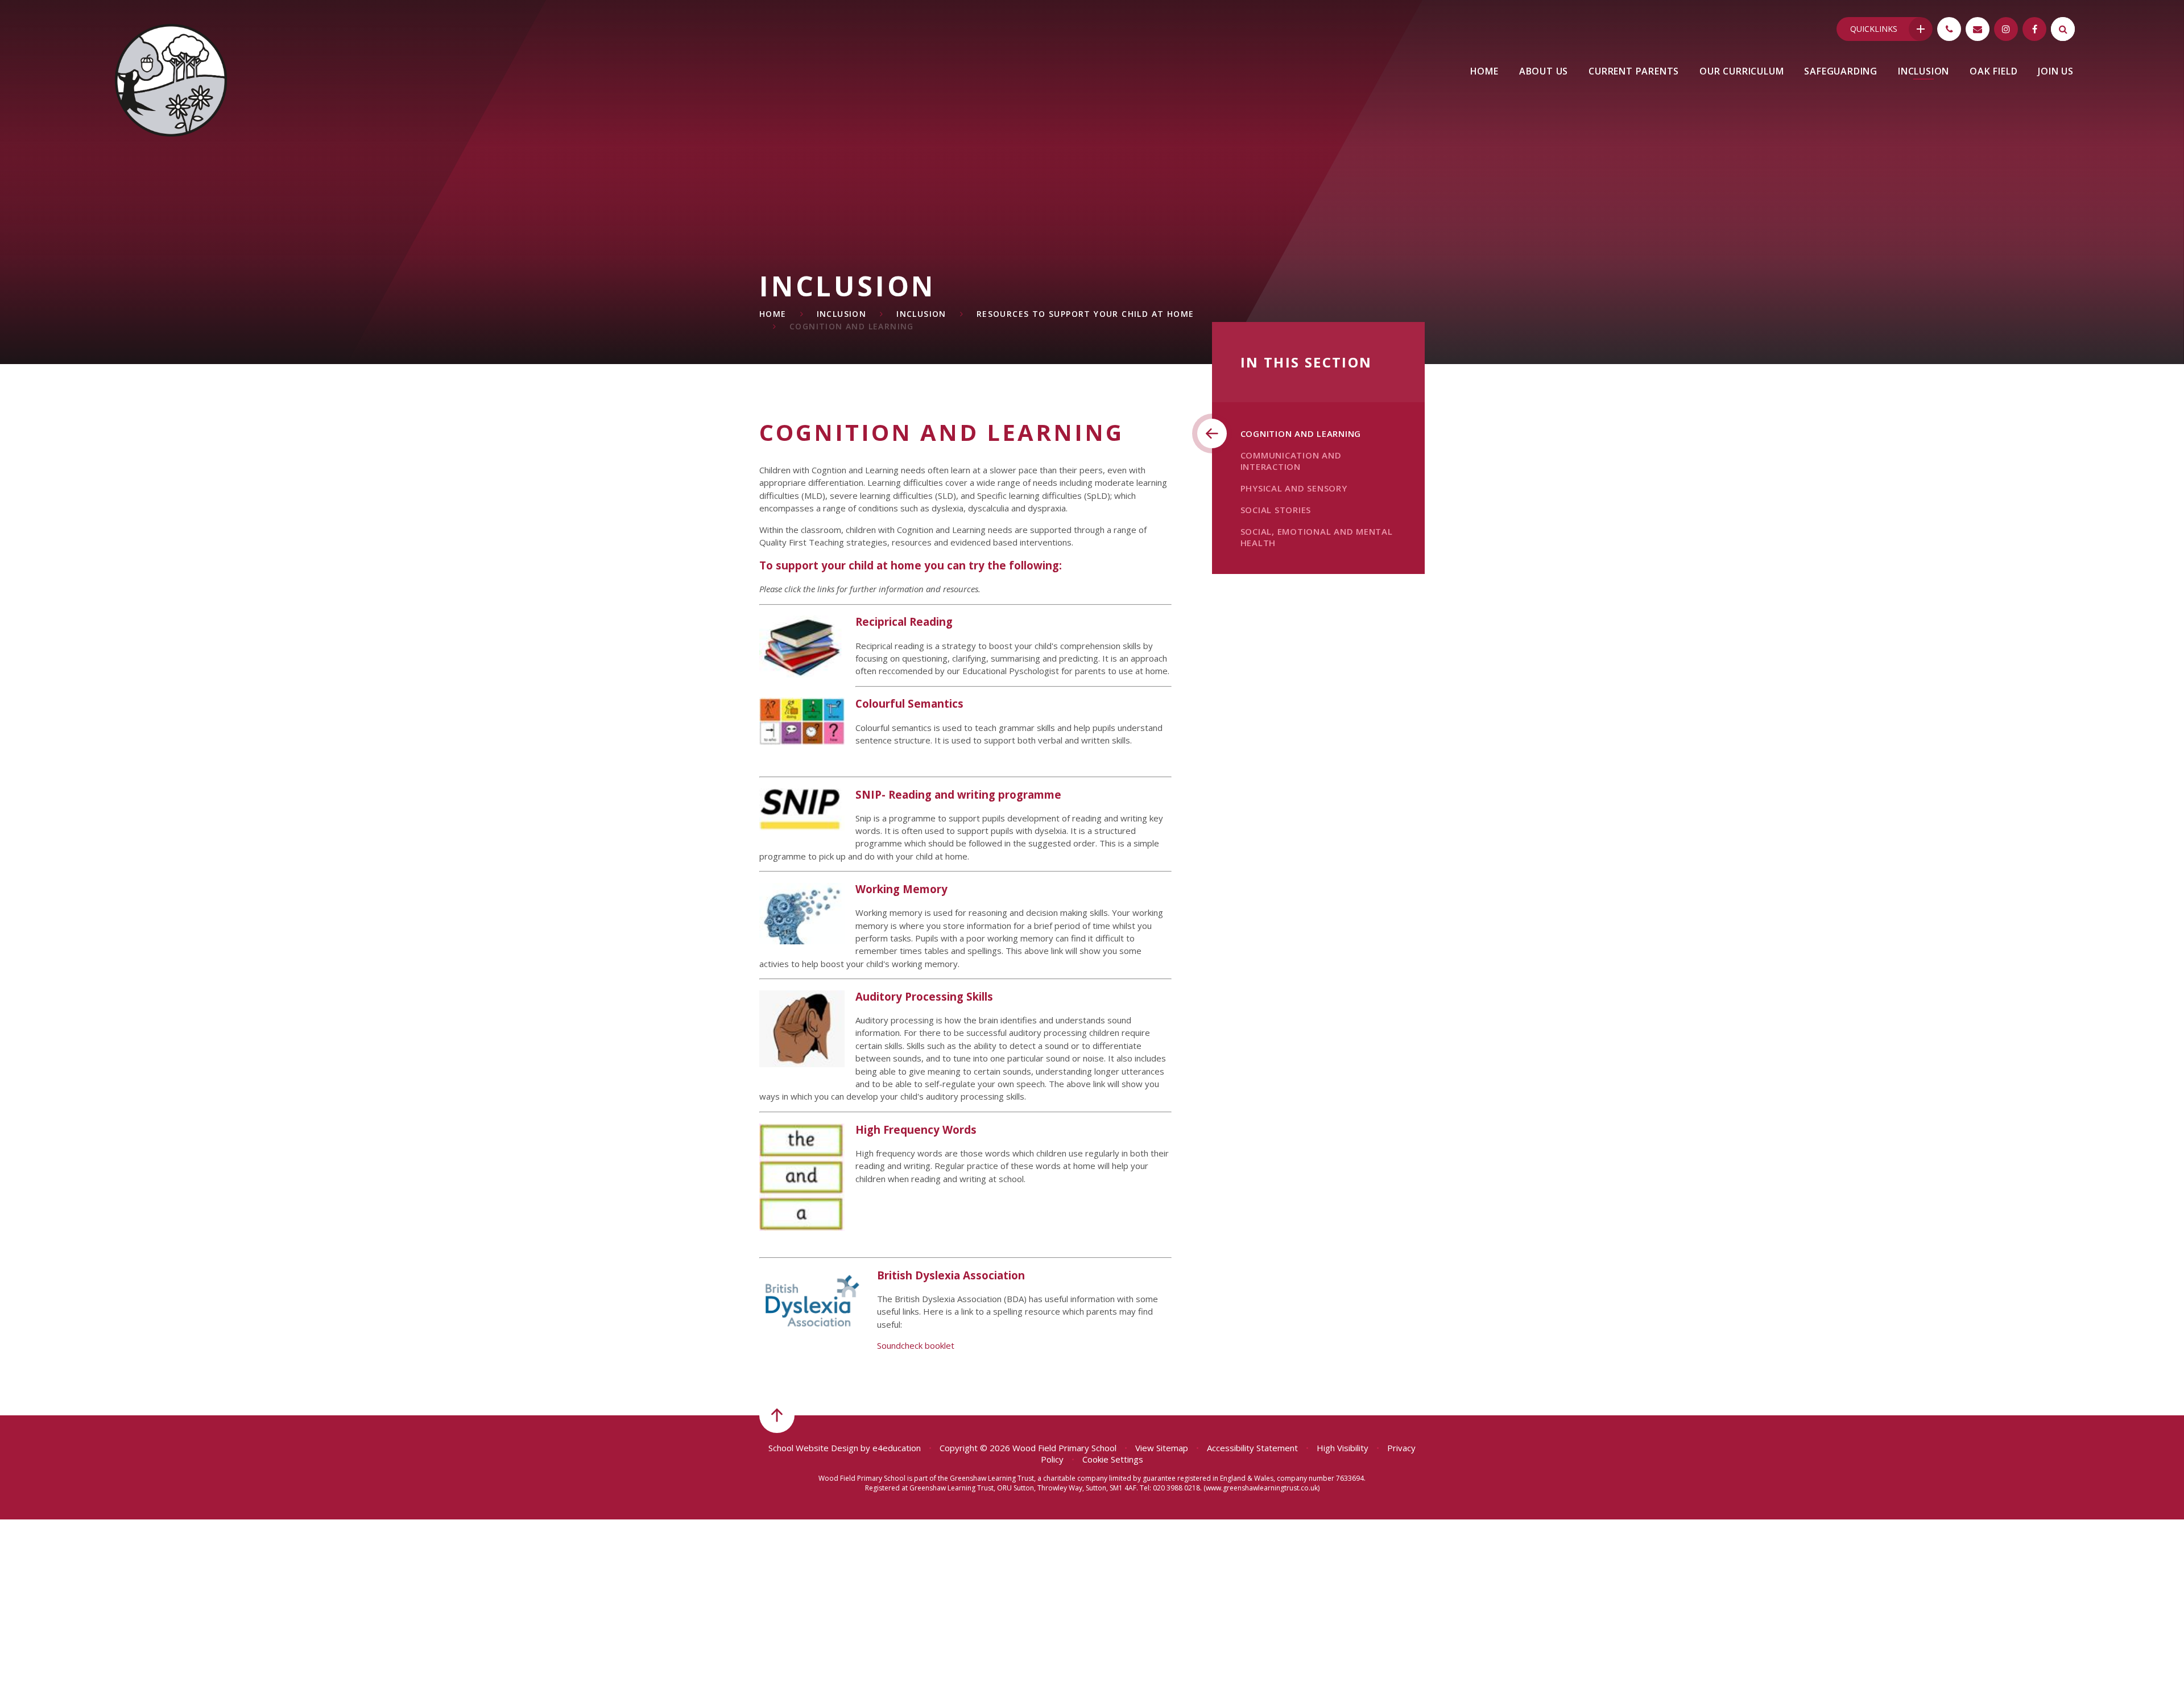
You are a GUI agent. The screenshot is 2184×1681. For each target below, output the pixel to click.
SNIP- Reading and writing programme (958, 794)
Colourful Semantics (909, 703)
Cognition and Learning (852, 326)
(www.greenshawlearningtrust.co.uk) (1261, 1488)
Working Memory (901, 889)
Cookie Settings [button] (1113, 1459)
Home (773, 314)
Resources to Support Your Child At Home (1085, 314)
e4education (897, 1448)
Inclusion (842, 314)
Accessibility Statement (1252, 1448)
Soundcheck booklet (916, 1345)
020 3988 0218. (1177, 1488)
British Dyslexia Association (951, 1275)
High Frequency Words (916, 1129)
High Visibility (1343, 1448)
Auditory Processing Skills (924, 996)
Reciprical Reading (904, 621)
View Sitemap (1162, 1448)
